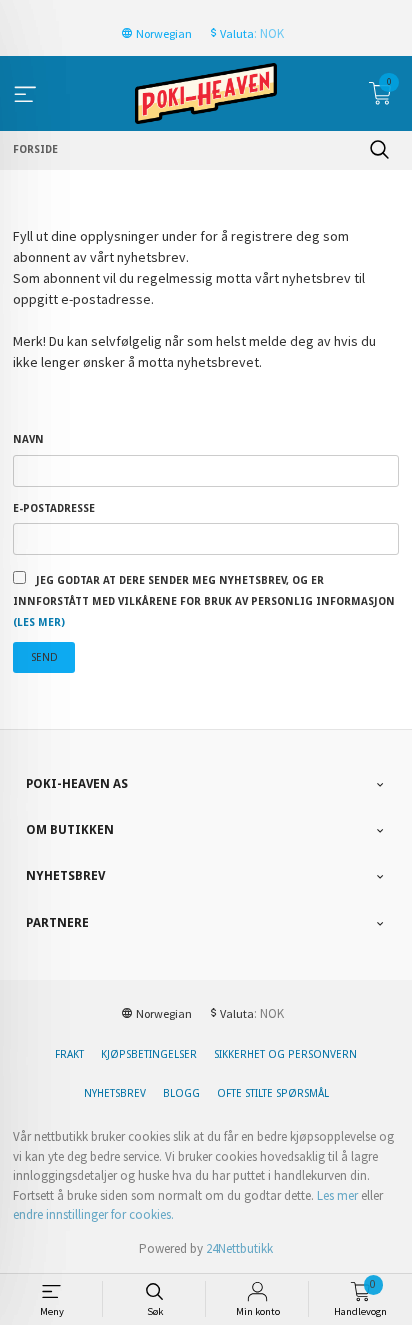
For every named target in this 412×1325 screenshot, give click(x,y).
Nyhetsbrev (115, 1093)
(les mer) (39, 622)
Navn (28, 439)
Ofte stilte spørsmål (273, 1093)
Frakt (69, 1054)
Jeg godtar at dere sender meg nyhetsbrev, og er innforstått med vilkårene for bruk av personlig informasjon (204, 601)
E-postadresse (54, 508)
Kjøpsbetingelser (149, 1054)
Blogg (181, 1093)
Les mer (337, 1195)
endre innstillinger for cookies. (93, 1214)
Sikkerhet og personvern (285, 1054)
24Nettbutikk (239, 1248)
